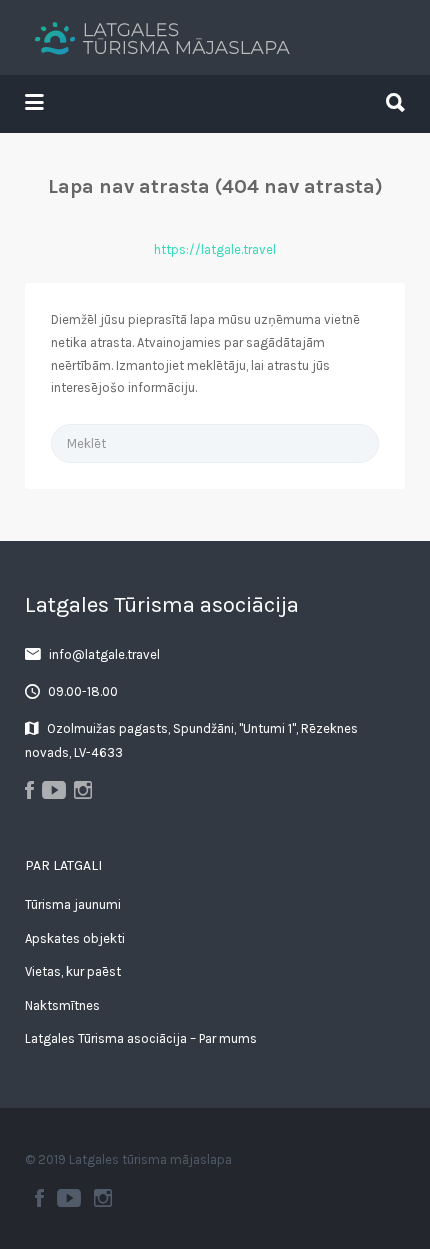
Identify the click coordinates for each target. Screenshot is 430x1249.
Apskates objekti (75, 938)
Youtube (69, 1198)
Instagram (103, 1198)
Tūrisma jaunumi (73, 904)
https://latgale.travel (215, 249)
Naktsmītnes (62, 1005)
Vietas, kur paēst (73, 971)
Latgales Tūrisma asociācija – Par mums (141, 1038)
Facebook (39, 1198)
